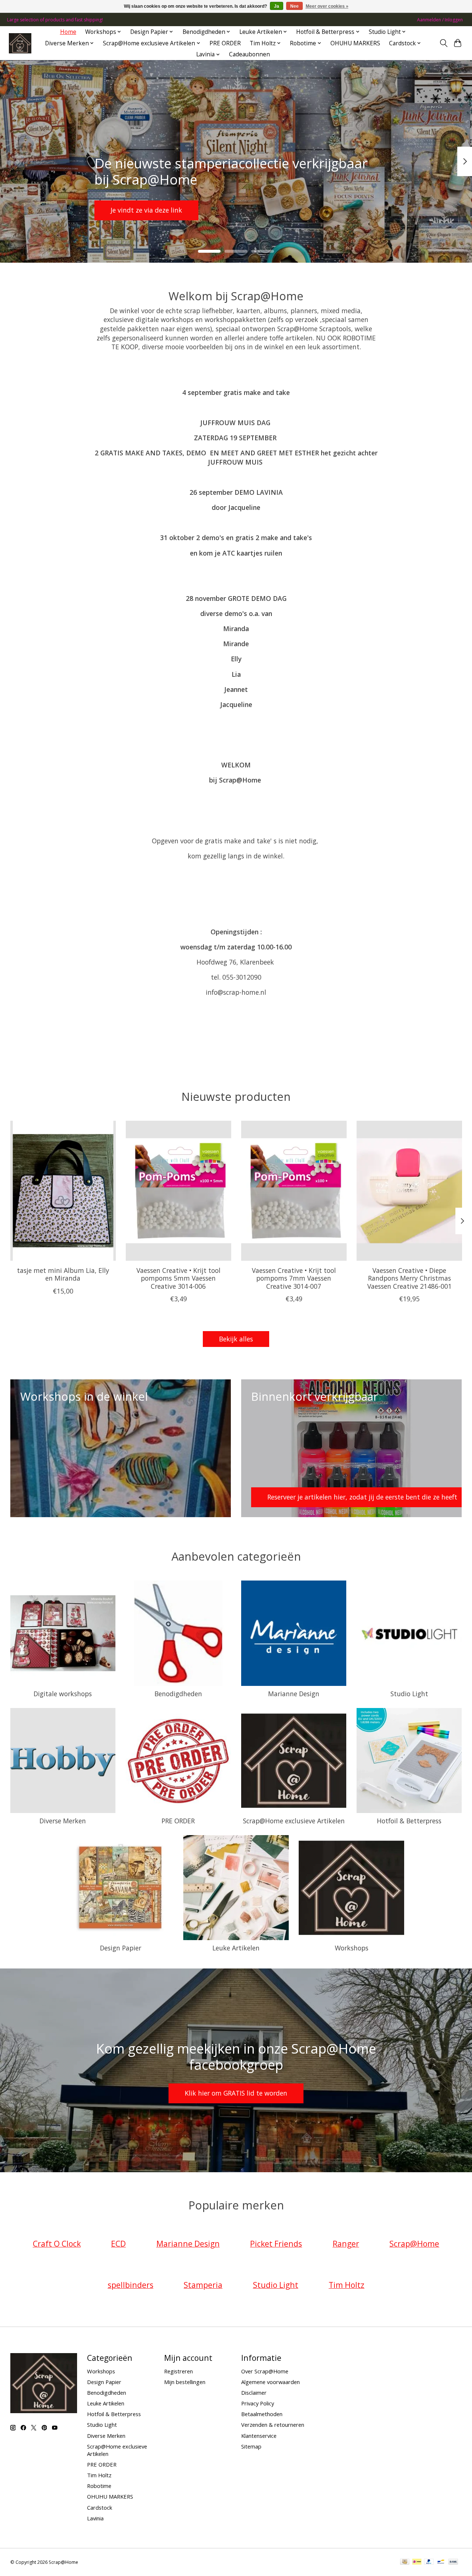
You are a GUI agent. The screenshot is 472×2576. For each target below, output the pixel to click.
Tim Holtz (99, 2475)
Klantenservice (259, 2436)
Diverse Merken (63, 1821)
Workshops (352, 1948)
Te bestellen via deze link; (234, 210)
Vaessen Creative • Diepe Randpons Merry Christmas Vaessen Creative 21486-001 (409, 1278)
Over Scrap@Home (265, 2371)
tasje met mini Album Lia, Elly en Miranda (63, 1275)
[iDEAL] (417, 2562)
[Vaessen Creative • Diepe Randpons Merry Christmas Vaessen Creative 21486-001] (409, 1191)
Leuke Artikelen (236, 1948)
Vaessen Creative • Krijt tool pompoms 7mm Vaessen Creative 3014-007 (294, 1278)
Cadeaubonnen (249, 54)
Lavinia (95, 2518)
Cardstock (100, 2507)
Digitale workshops (63, 1694)
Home (68, 32)
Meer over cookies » (327, 6)
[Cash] (405, 2562)
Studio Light (409, 1694)
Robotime (99, 2486)
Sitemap (251, 2446)
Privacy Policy (258, 2403)
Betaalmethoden (262, 2414)
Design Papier (121, 1948)
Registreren (178, 2371)
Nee (294, 6)
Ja (277, 6)
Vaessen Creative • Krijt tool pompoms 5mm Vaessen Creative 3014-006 (178, 1278)
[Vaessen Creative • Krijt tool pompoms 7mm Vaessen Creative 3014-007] (294, 1191)
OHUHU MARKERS (355, 43)
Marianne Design (294, 1694)
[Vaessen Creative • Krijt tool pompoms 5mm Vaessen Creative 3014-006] (178, 1191)
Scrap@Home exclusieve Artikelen (294, 1821)
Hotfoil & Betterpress (409, 1821)
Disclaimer (254, 2393)
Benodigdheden (178, 1694)
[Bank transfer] (453, 2562)
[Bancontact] (441, 2562)
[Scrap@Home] (20, 43)
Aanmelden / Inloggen (440, 20)
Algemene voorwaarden (270, 2382)
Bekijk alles (236, 1339)
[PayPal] (429, 2562)
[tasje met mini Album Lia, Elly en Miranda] (63, 1191)
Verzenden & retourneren (273, 2425)
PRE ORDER (225, 43)
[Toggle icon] (443, 43)
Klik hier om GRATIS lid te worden (236, 2093)
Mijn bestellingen (185, 2382)
